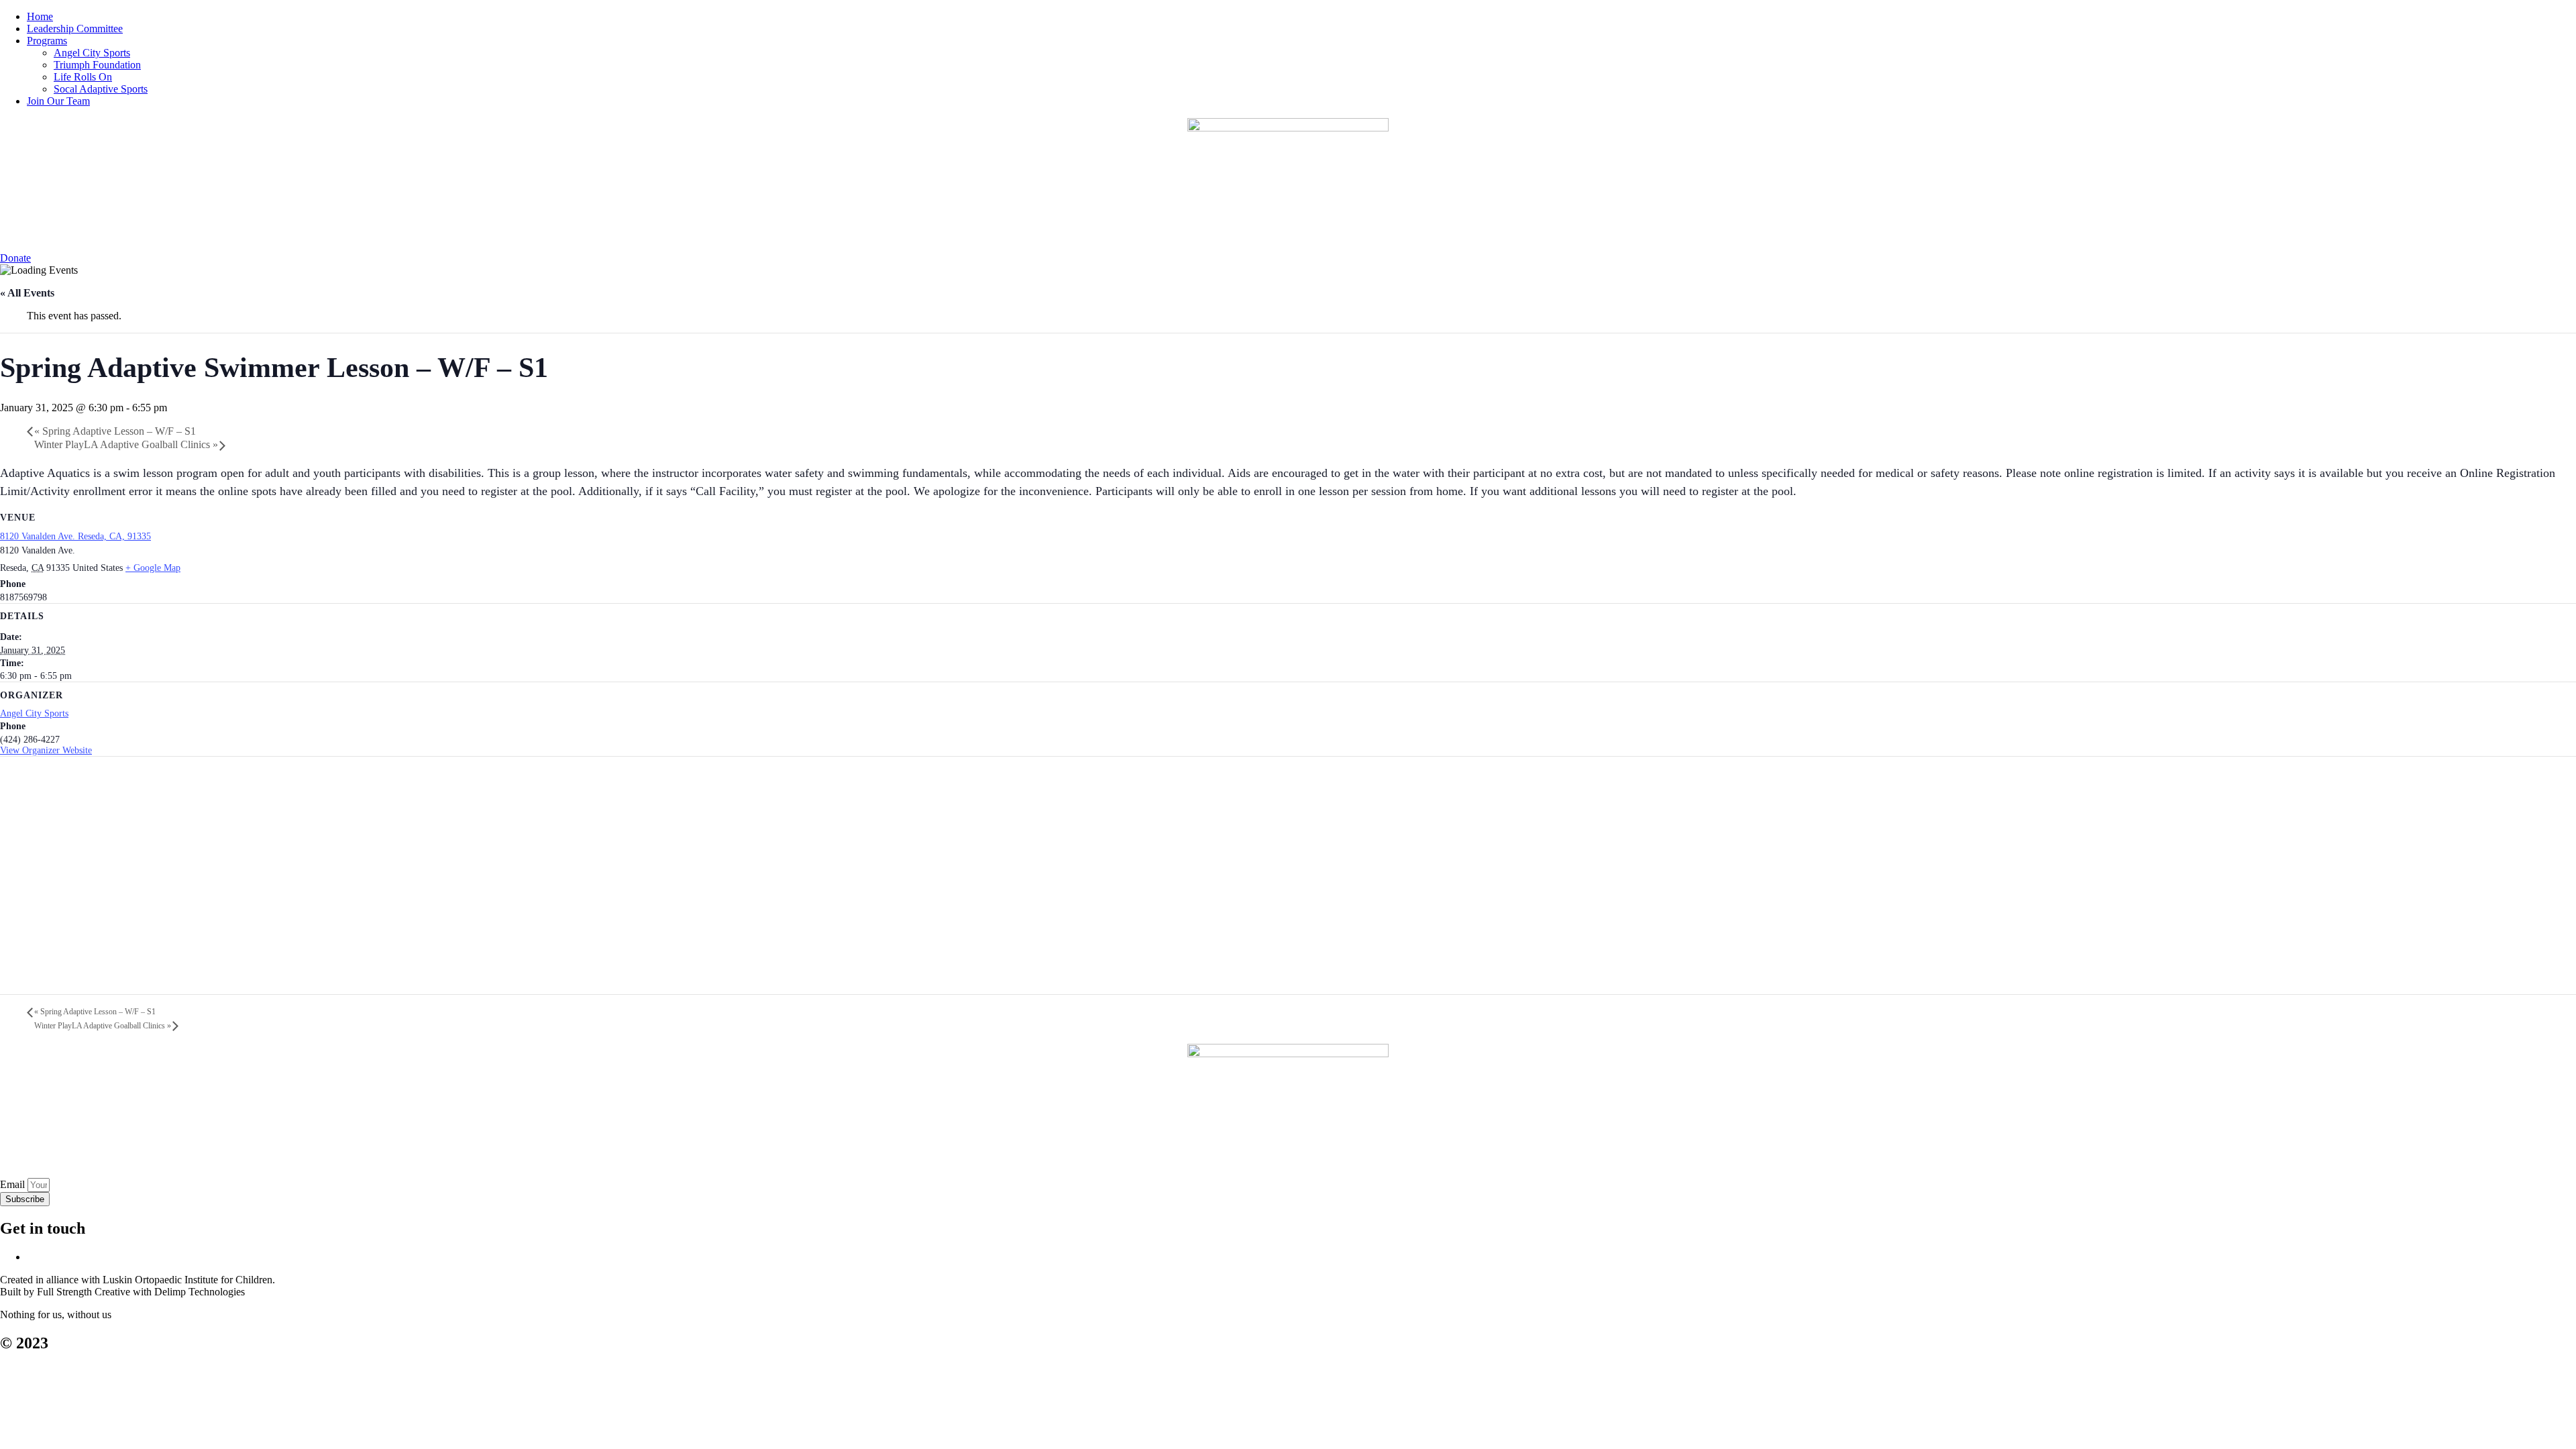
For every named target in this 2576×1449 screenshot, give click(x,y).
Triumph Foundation (97, 65)
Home (40, 16)
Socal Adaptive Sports (101, 89)
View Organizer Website (46, 750)
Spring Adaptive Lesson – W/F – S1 (115, 431)
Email (14, 1184)
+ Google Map (153, 568)
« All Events (27, 293)
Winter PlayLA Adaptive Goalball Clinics (126, 444)
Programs (47, 41)
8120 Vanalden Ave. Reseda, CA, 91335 (75, 536)
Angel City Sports (92, 53)
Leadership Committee (75, 29)
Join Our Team (58, 101)
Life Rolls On (83, 77)
